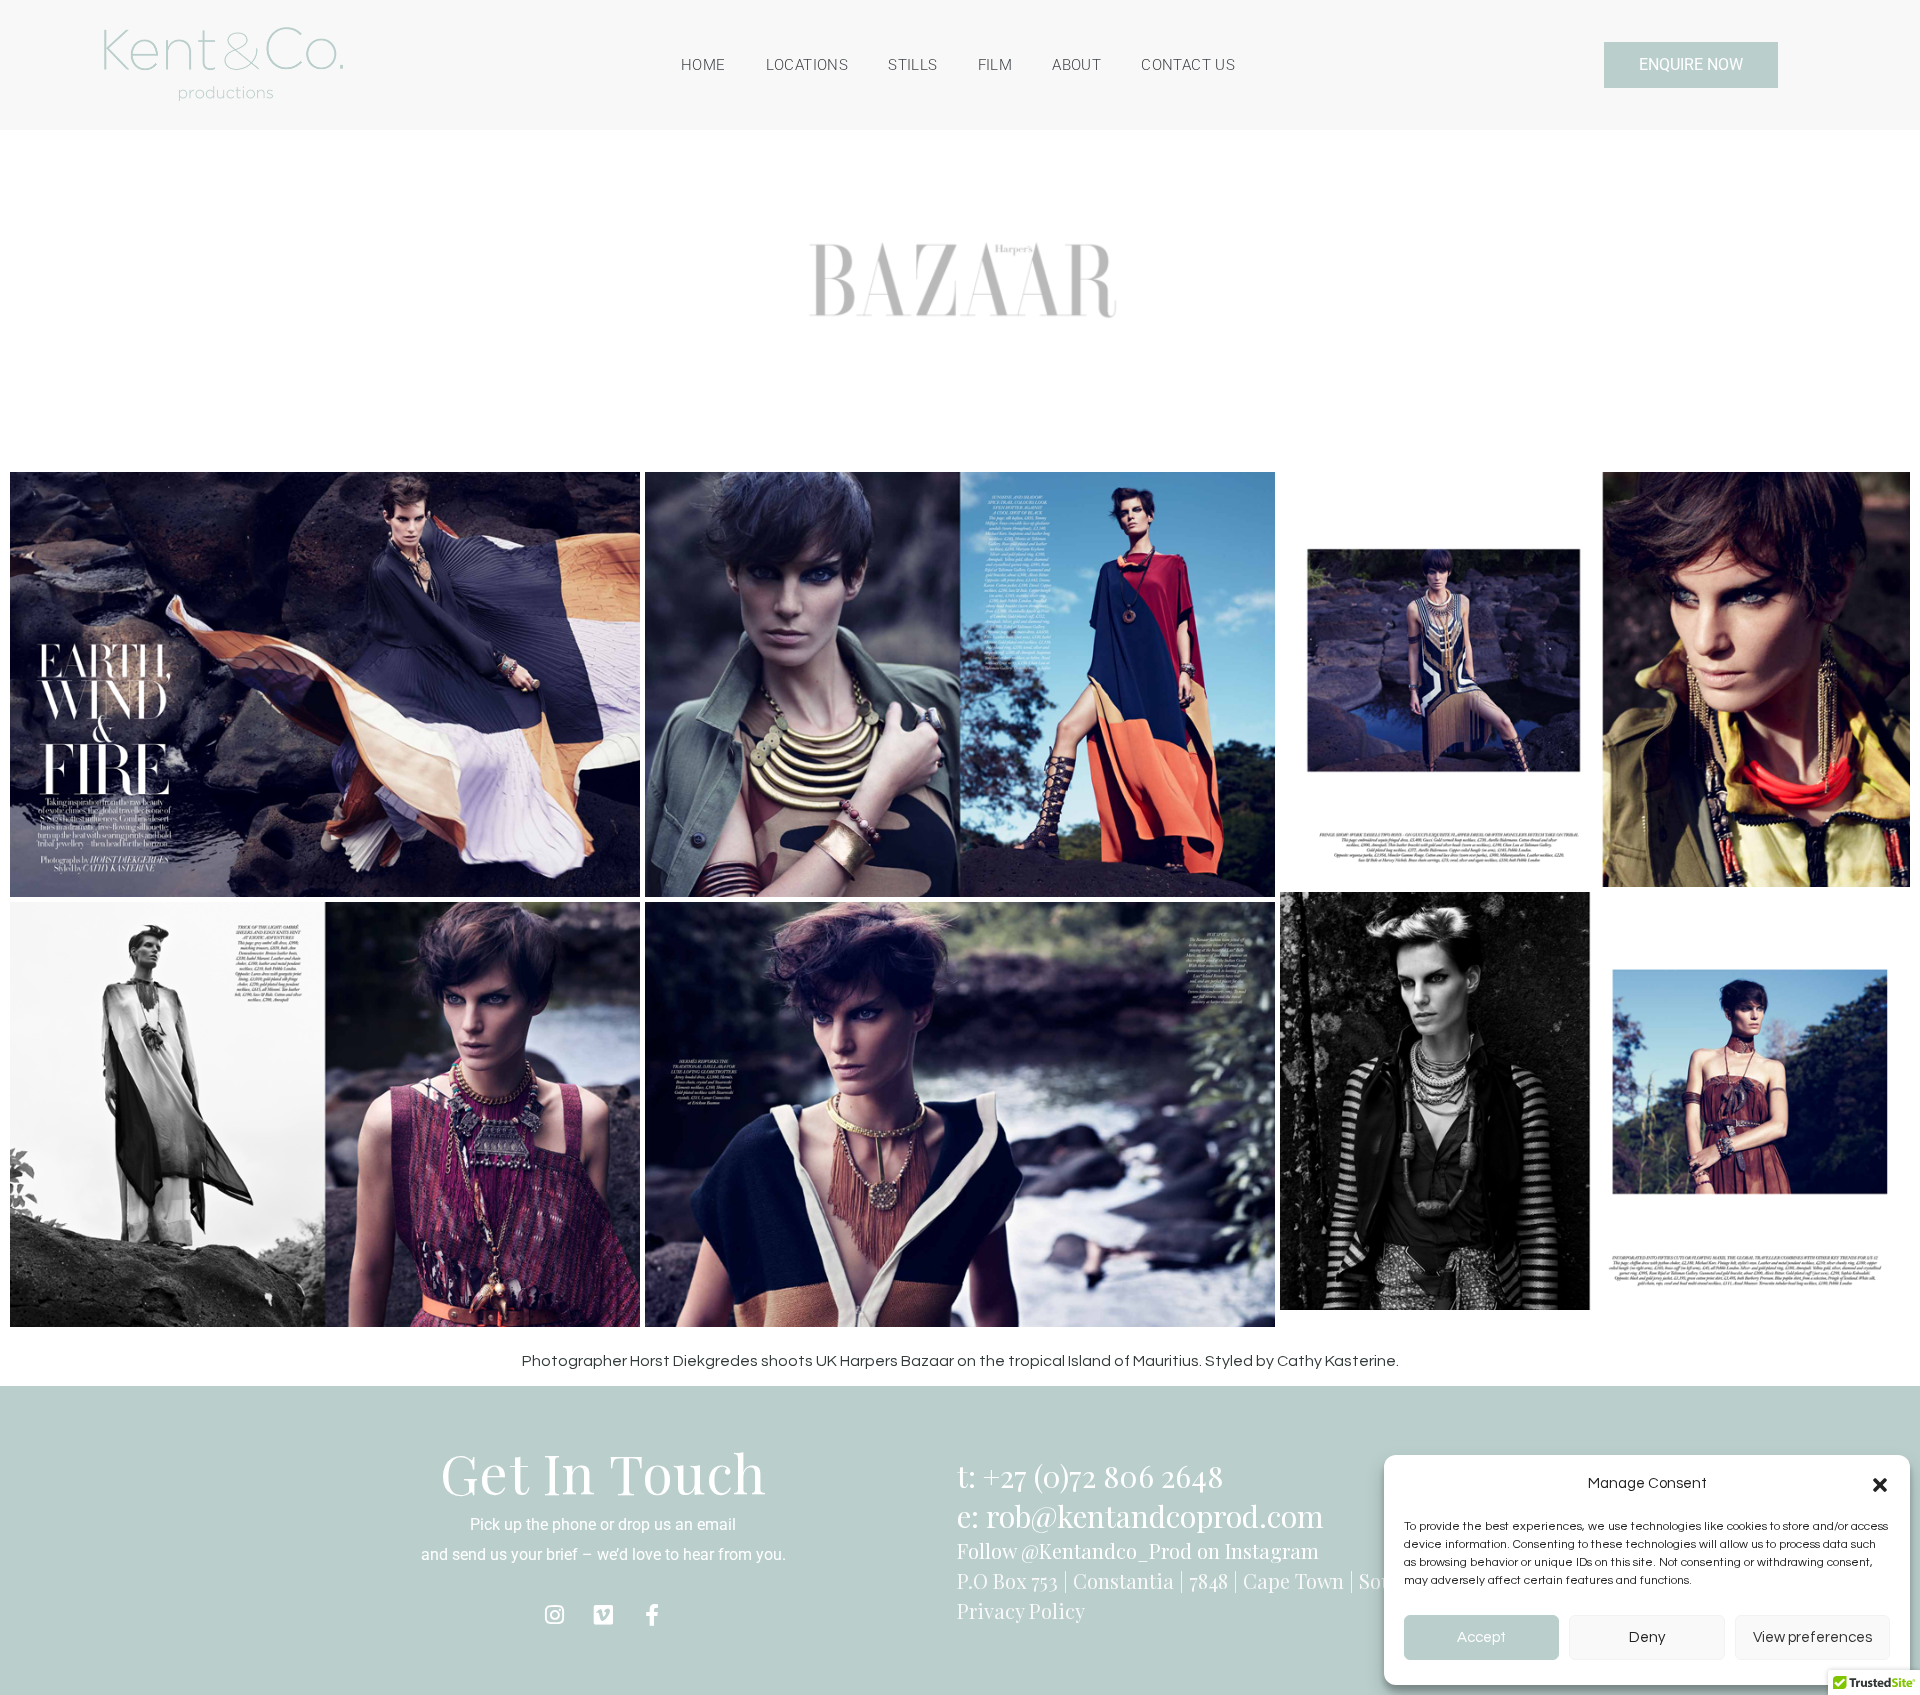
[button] (1880, 1484)
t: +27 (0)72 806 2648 (1090, 1476)
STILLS (912, 65)
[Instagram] (554, 1615)
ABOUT (1076, 65)
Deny (1647, 1637)
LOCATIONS (807, 65)
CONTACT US (1188, 65)
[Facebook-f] (652, 1615)
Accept (1481, 1637)
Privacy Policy (1021, 1610)
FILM (995, 65)
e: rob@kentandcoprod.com (1140, 1516)
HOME (703, 65)
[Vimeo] (603, 1615)
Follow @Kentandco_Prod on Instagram (1138, 1550)
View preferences (1812, 1637)
